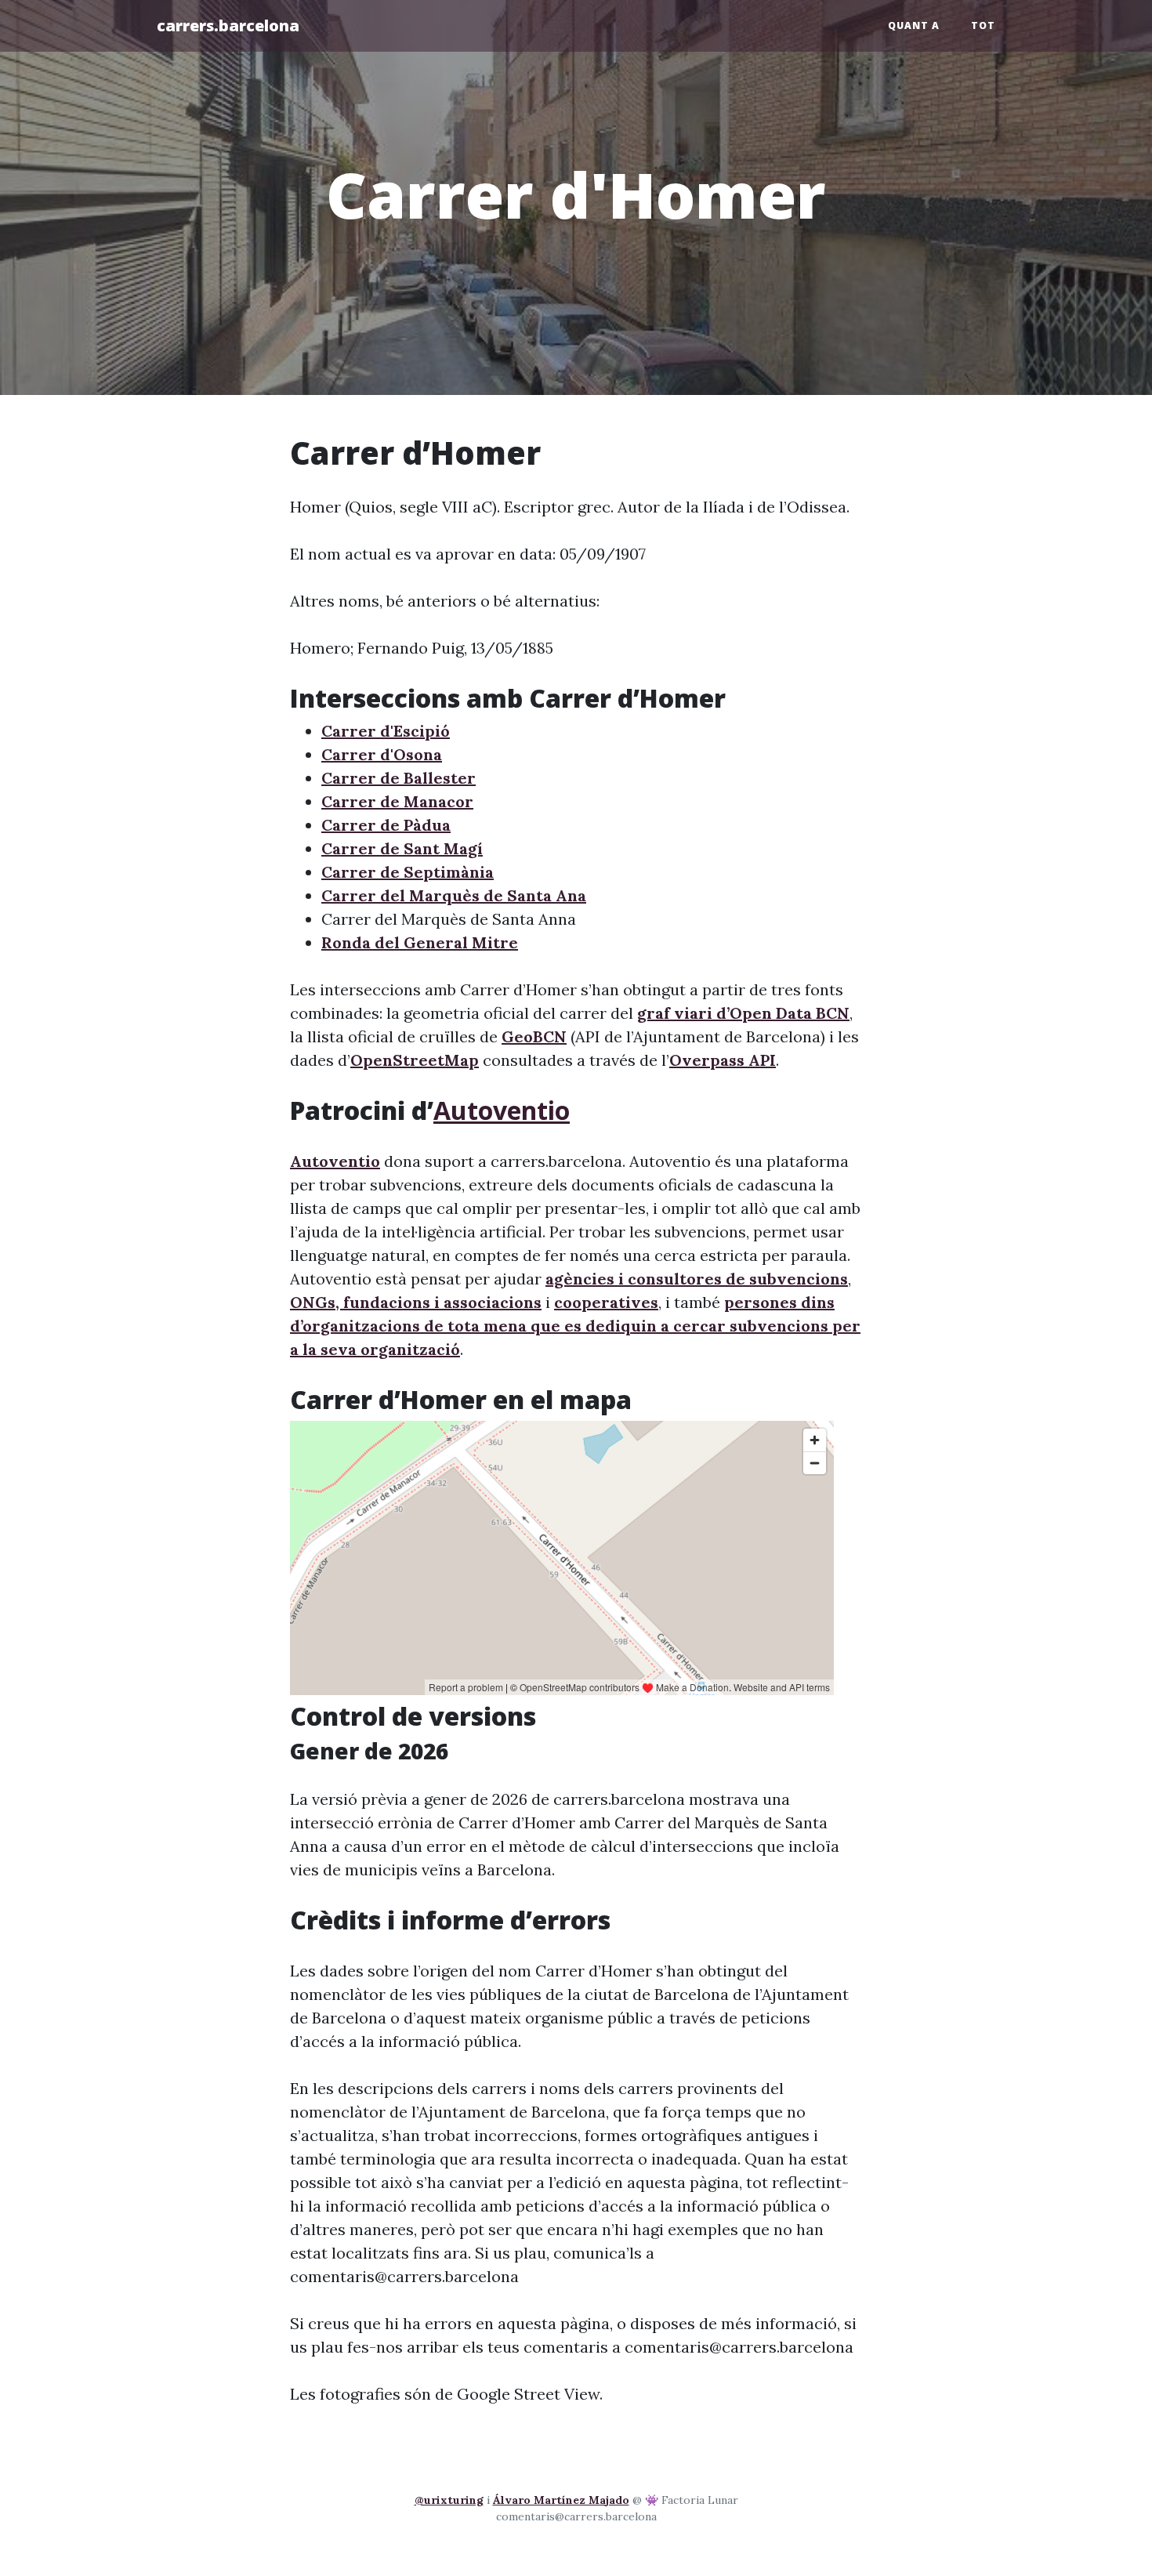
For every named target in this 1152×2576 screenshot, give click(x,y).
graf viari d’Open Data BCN (743, 1013)
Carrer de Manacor (397, 801)
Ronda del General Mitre (420, 942)
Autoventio (502, 1110)
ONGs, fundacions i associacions (416, 1302)
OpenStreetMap (415, 1060)
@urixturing (449, 2500)
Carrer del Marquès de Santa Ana (454, 895)
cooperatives (606, 1302)
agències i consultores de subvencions (697, 1279)
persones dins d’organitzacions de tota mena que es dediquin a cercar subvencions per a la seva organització (575, 1326)
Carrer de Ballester (398, 778)
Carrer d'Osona (382, 754)
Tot (983, 25)
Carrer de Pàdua (386, 825)
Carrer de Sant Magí (402, 848)
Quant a (914, 25)
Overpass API (723, 1060)
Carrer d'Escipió (386, 731)
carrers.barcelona (228, 25)
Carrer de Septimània (408, 872)
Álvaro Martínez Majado (561, 2500)
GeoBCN (534, 1036)
